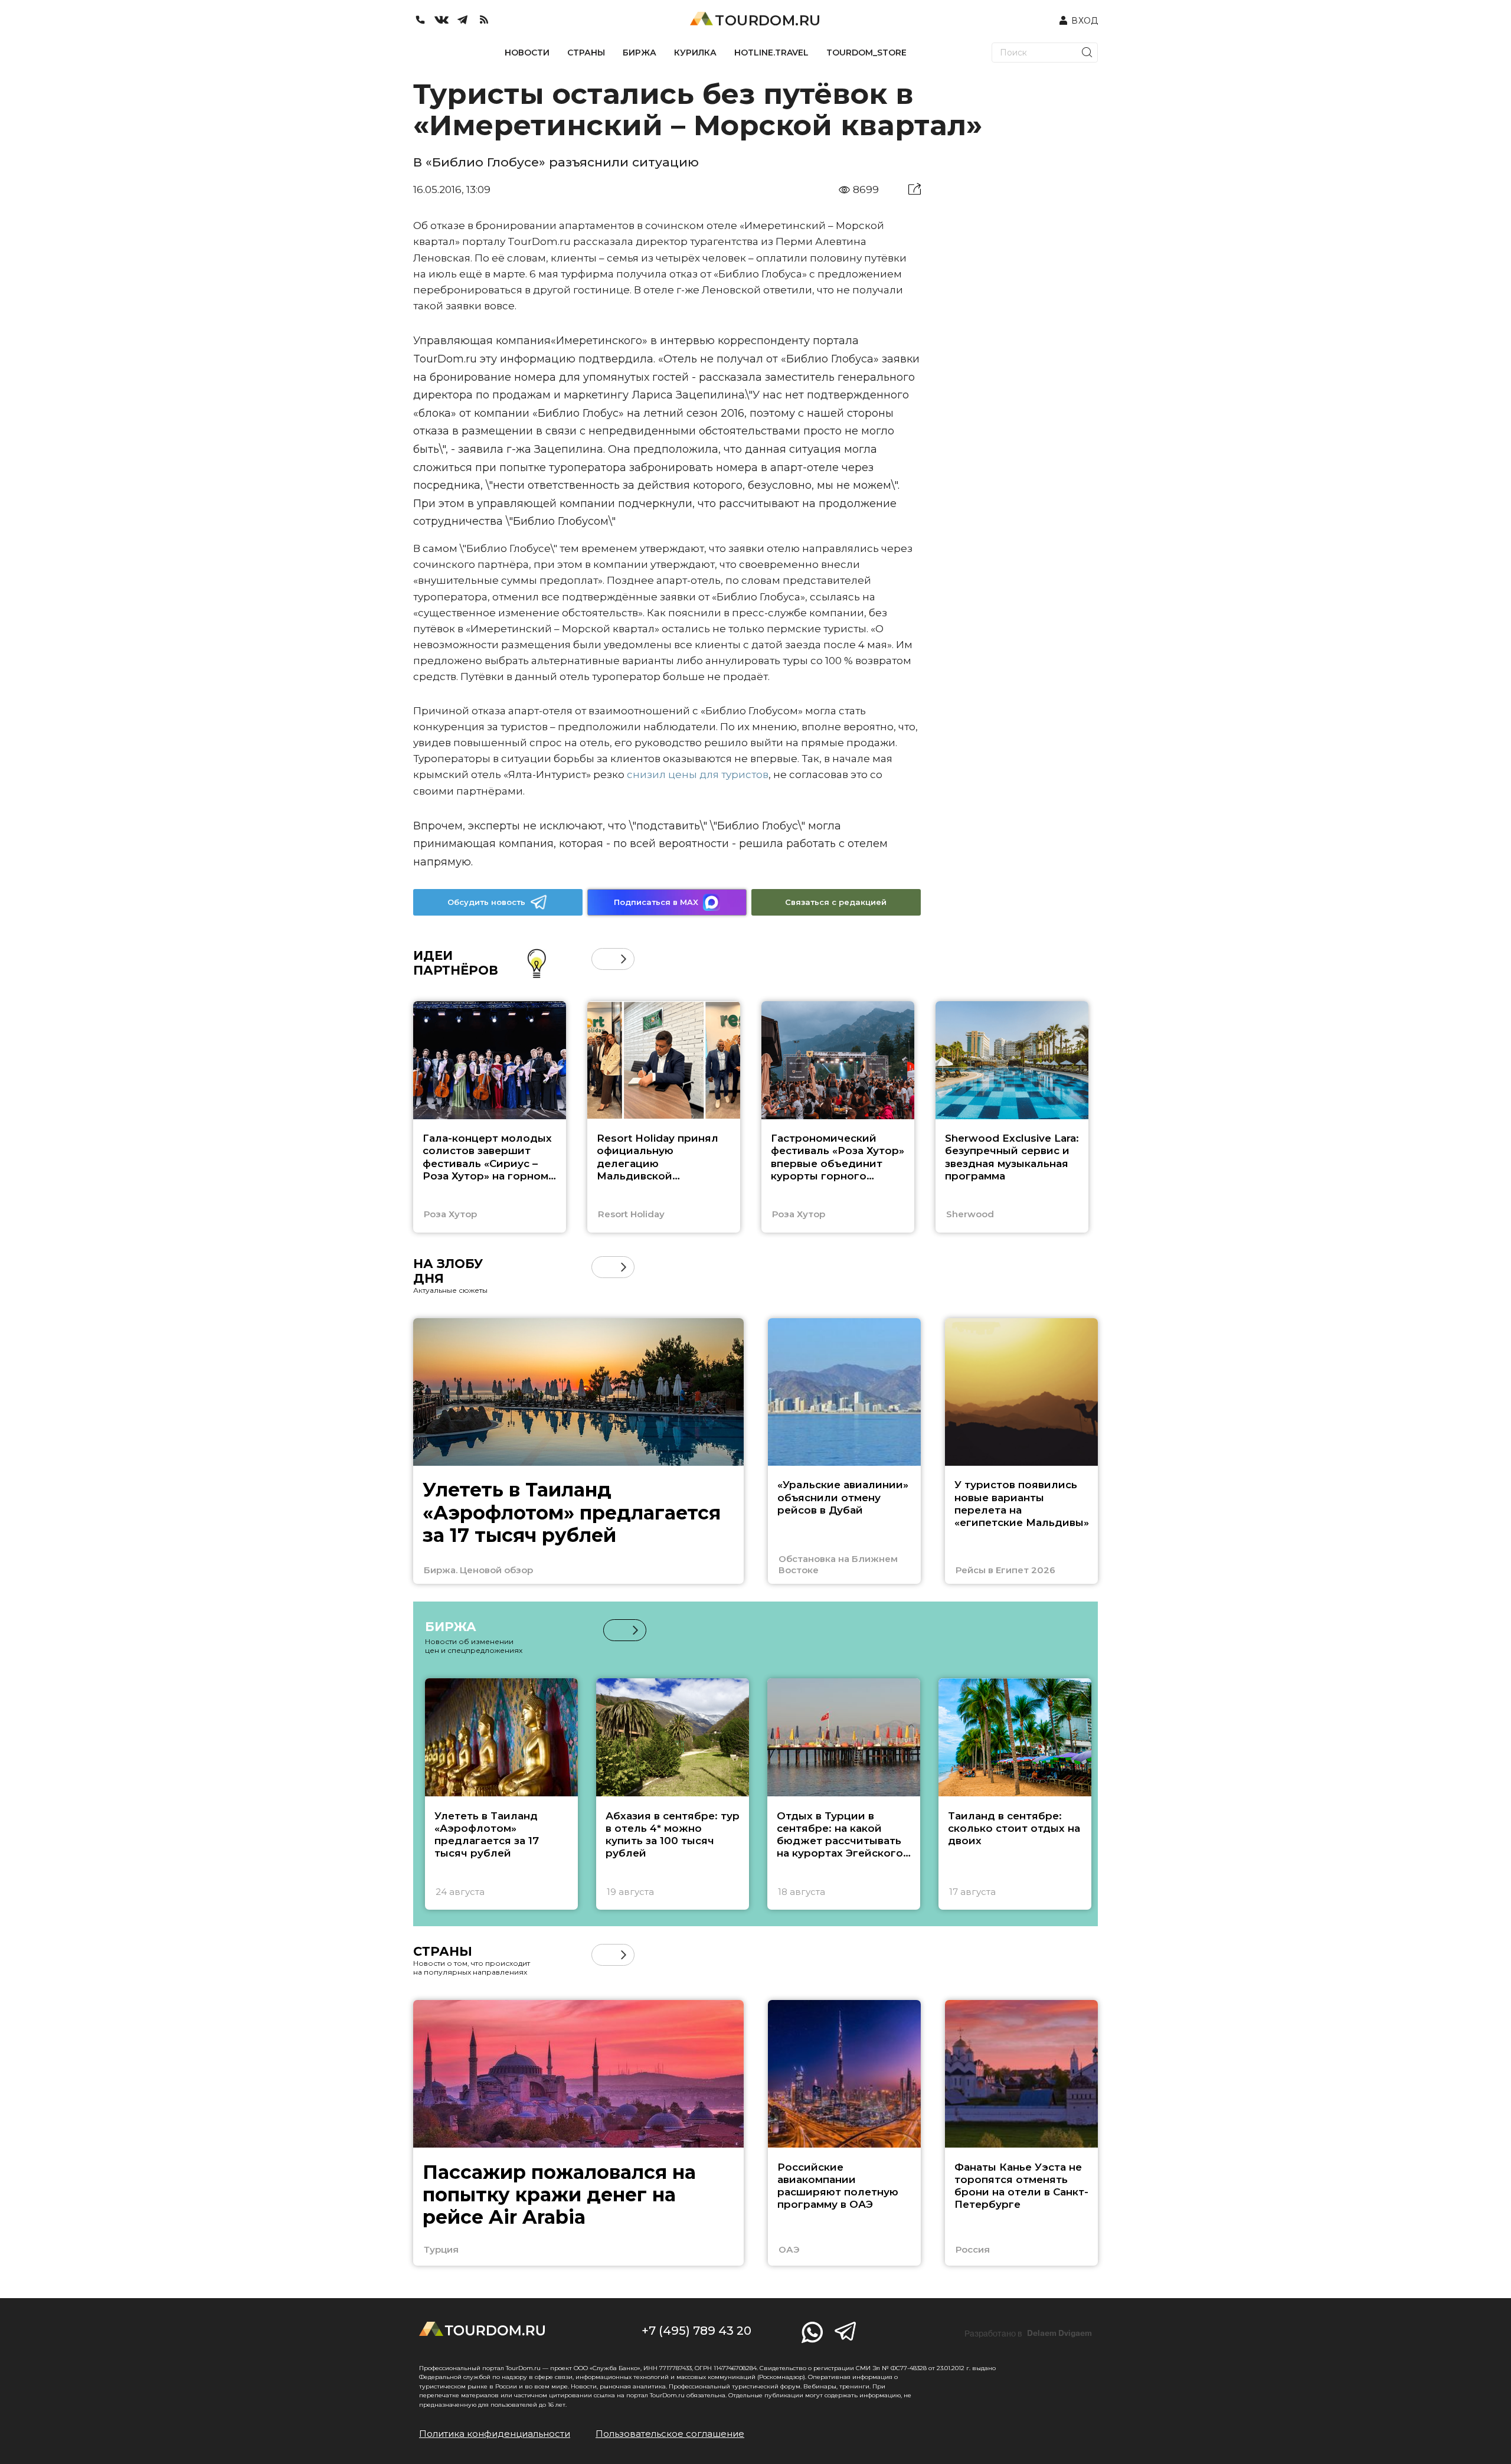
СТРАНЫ (586, 53)
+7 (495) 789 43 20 (696, 2331)
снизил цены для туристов (698, 775)
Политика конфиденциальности (495, 2434)
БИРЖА (640, 53)
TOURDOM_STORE (866, 53)
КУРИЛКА (695, 53)
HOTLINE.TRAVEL (771, 53)
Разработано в (1028, 2334)
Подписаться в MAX (656, 902)
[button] (602, 959)
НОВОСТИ (527, 53)
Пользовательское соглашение (670, 2434)
